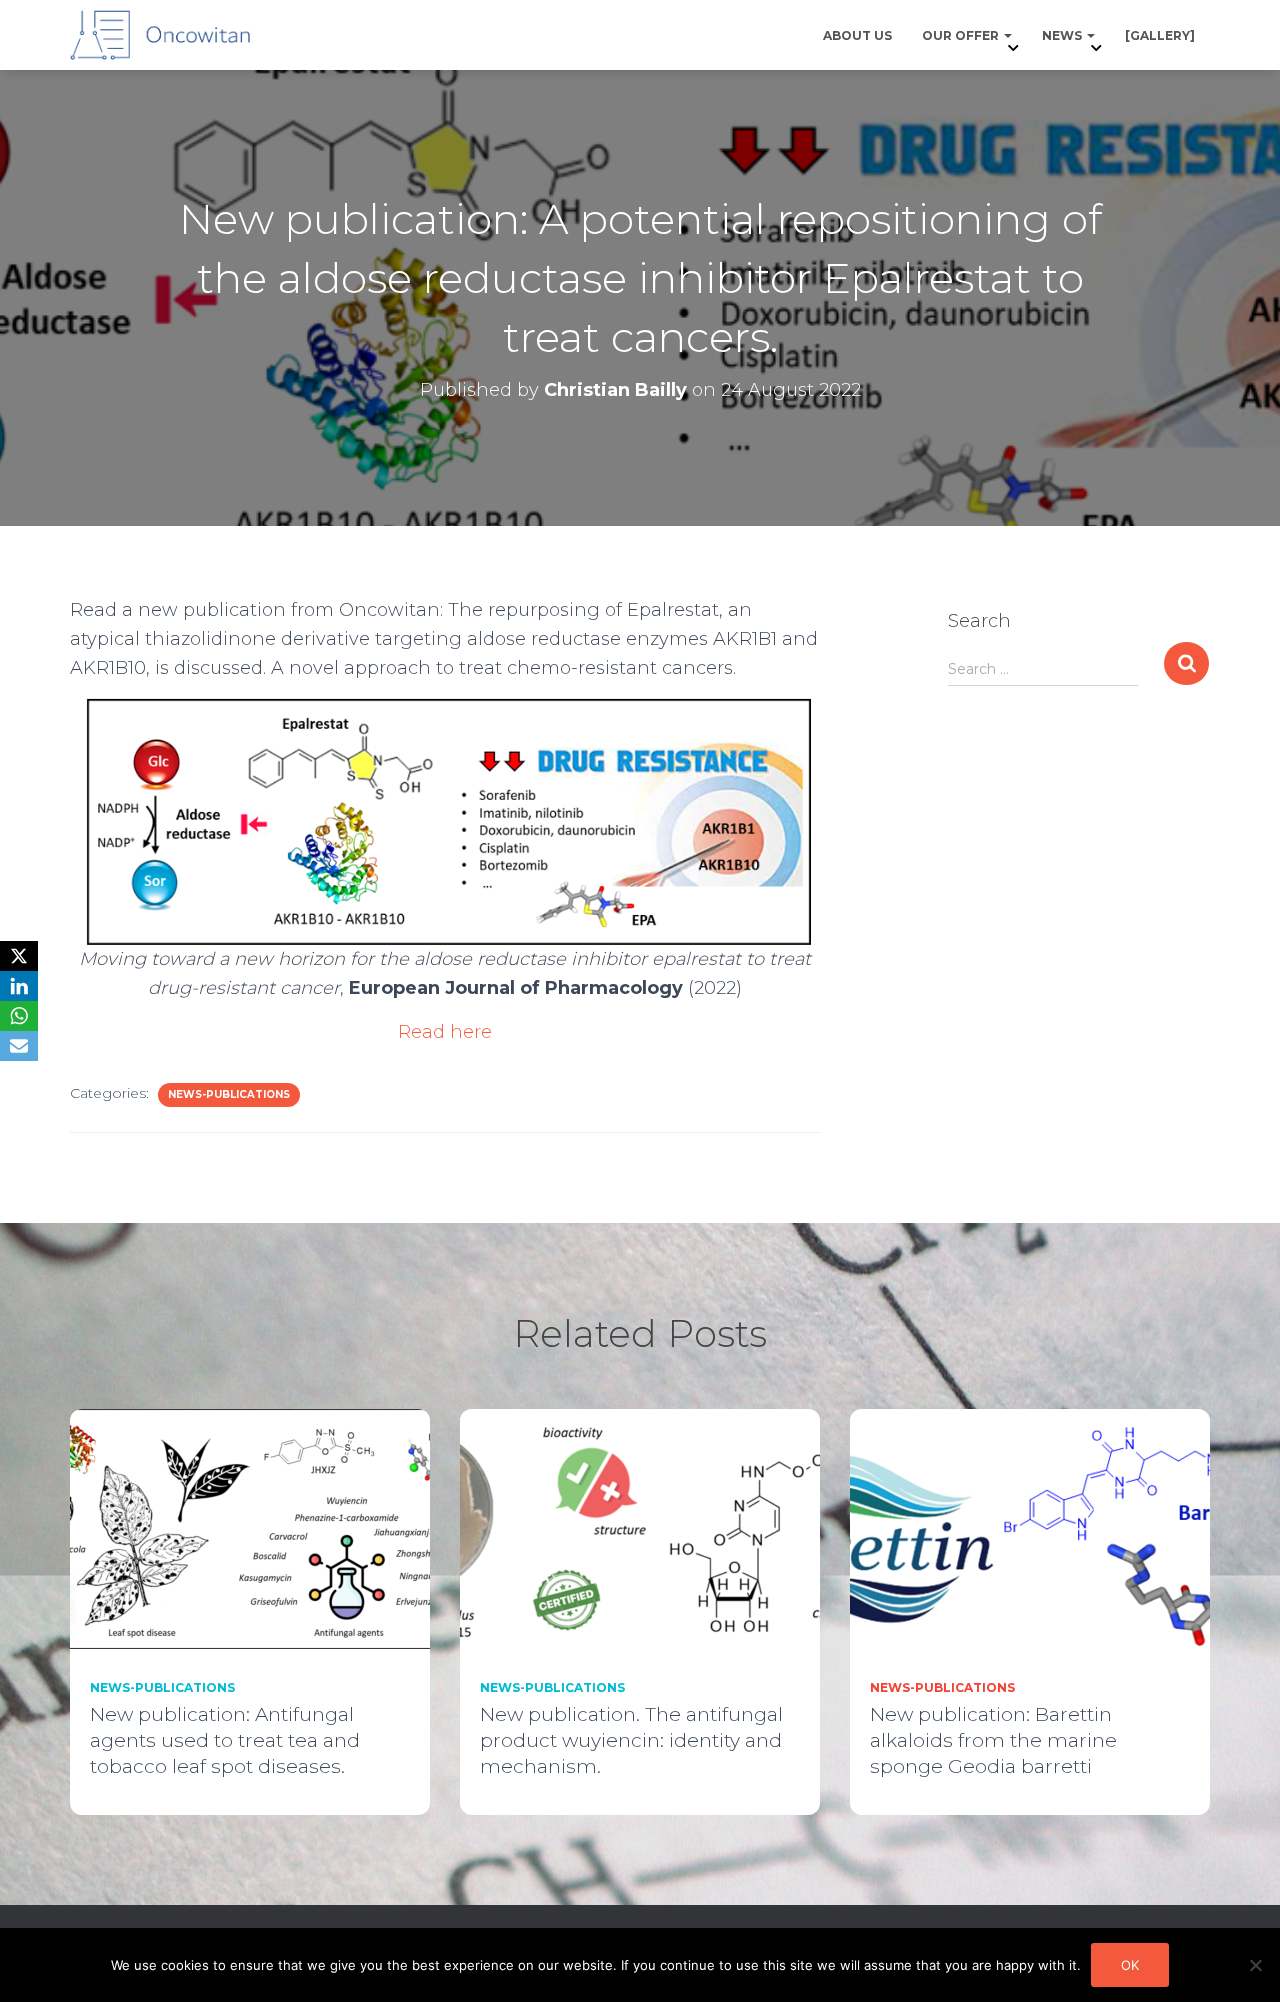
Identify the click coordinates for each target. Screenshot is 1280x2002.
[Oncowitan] (160, 35)
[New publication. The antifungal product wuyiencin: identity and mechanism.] (640, 1527)
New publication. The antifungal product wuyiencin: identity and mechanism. (631, 1740)
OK (1130, 1965)
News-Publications (229, 1094)
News (1063, 35)
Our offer (962, 35)
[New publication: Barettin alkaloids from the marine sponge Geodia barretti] (1030, 1527)
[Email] (19, 1046)
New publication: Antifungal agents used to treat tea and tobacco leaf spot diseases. (225, 1740)
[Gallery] (1160, 35)
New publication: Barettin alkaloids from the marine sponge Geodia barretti (993, 1740)
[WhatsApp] (19, 1016)
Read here (445, 1032)
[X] (19, 956)
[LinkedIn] (19, 986)
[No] (1255, 1965)
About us (857, 35)
